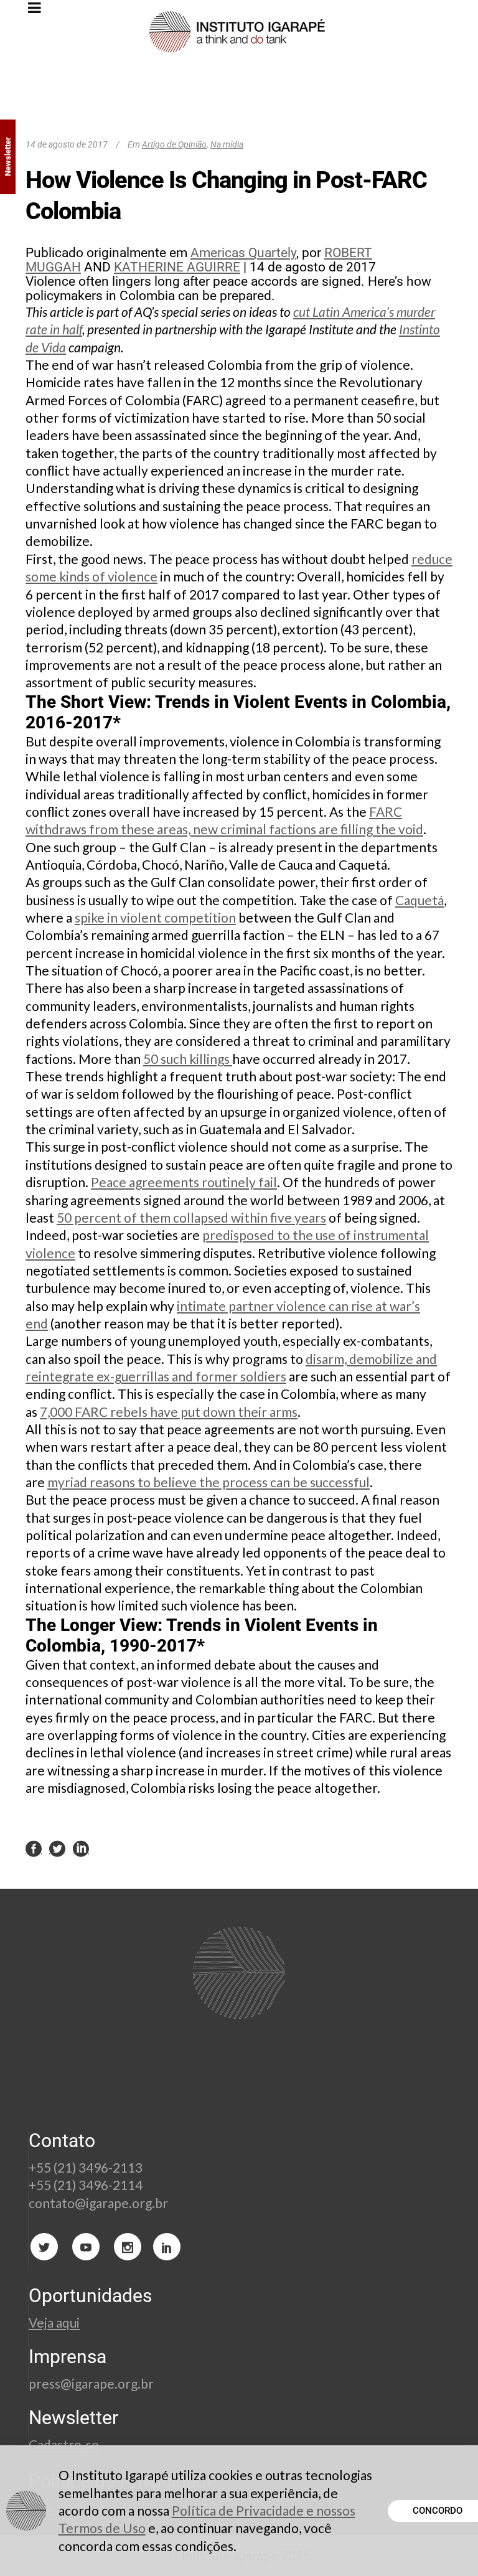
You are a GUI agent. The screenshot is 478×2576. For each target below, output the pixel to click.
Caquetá (419, 900)
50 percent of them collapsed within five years (191, 1217)
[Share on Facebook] (34, 1848)
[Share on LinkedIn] (81, 1848)
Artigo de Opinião (174, 144)
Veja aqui (54, 2322)
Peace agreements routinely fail (184, 1182)
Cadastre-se (65, 2444)
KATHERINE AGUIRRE (177, 267)
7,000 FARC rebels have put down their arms (169, 1412)
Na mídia (227, 144)
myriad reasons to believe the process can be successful (209, 1482)
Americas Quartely (243, 253)
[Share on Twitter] (57, 1848)
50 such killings (188, 1059)
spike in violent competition (155, 917)
